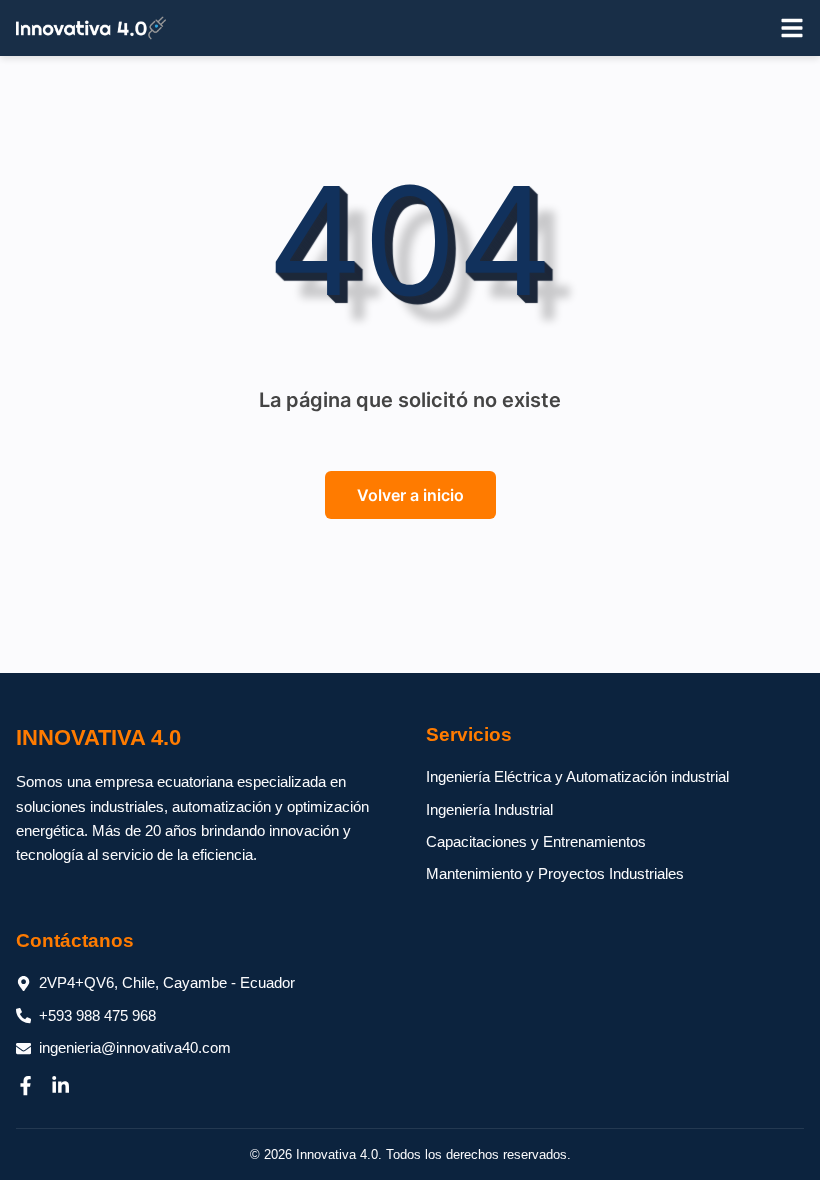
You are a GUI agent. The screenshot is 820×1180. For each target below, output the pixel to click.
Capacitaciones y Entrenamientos (536, 841)
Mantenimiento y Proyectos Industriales (555, 873)
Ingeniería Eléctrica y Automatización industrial (577, 776)
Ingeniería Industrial (489, 809)
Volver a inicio (410, 495)
